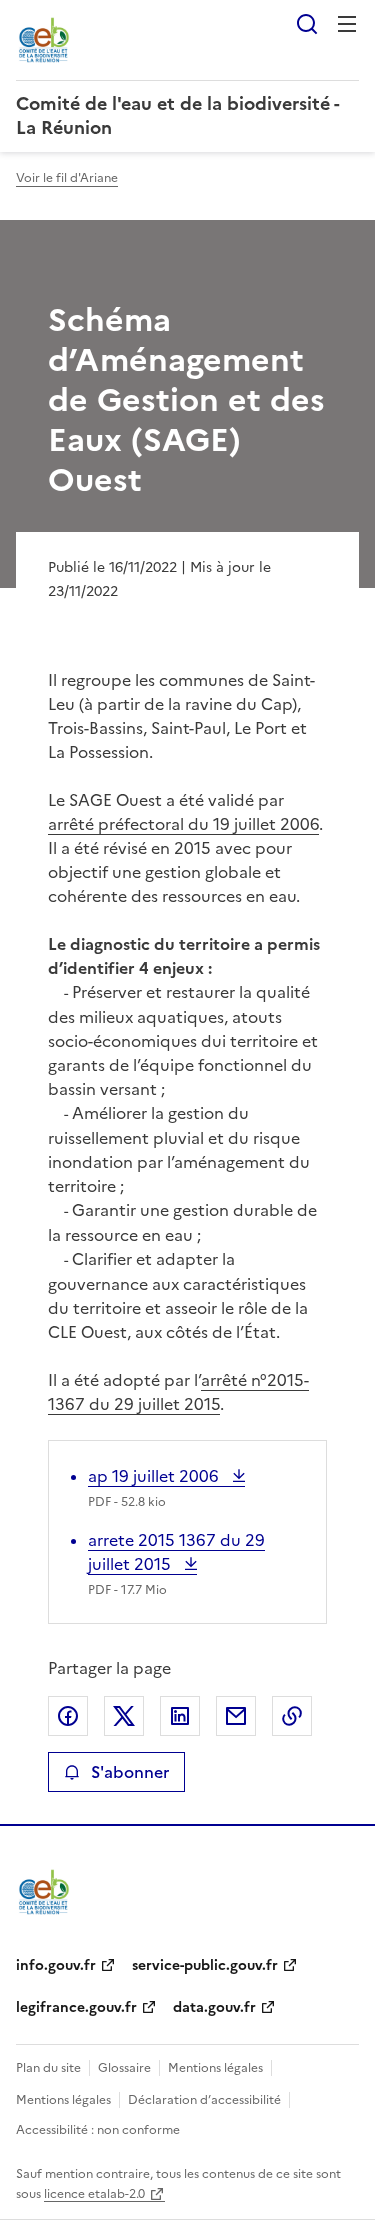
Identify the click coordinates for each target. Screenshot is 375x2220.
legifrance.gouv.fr (76, 2007)
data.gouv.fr (214, 2007)
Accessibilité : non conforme (98, 2130)
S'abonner (130, 1772)
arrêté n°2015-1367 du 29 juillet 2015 (178, 1392)
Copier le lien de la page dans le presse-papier (292, 1716)
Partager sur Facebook (68, 1716)
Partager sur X (124, 1716)
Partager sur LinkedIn (180, 1716)
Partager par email (236, 1716)
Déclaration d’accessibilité (204, 2100)
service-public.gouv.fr (205, 1965)
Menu (347, 24)
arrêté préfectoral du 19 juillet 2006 (183, 824)
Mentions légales (215, 2068)
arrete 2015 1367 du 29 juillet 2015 (176, 1552)
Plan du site (48, 2068)
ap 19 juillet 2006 (155, 1476)
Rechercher (307, 24)
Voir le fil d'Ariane (67, 178)
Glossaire (124, 2068)
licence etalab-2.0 (94, 2194)
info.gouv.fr (56, 1965)
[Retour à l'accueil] (44, 1892)
